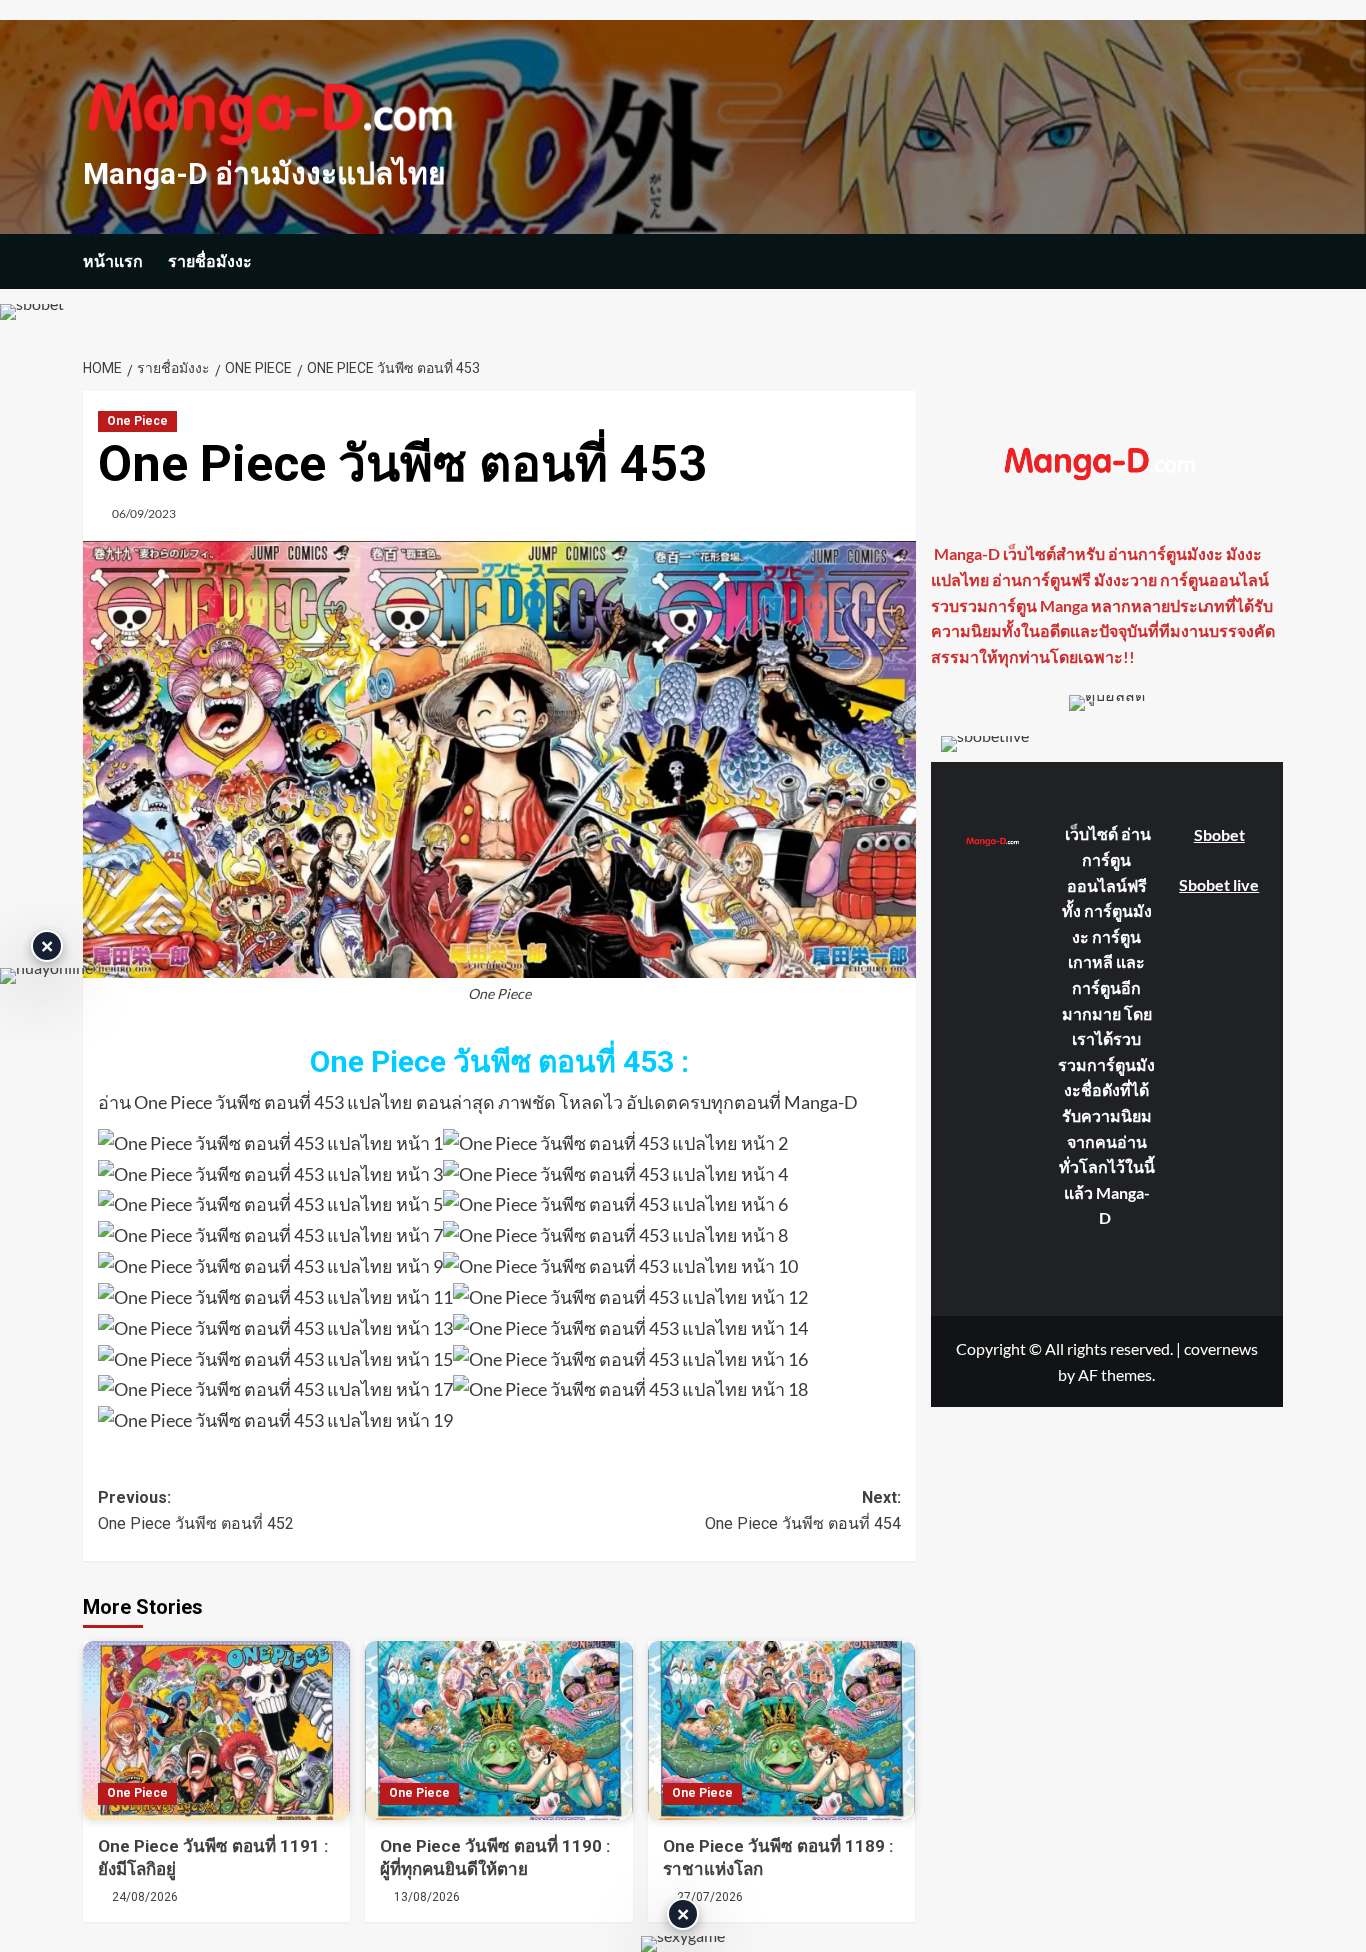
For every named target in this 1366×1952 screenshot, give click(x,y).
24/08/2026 (145, 1897)
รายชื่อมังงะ (210, 261)
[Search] (1270, 261)
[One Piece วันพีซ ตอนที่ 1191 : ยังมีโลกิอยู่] (216, 1730)
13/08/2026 (427, 1897)
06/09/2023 (144, 513)
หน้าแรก (113, 261)
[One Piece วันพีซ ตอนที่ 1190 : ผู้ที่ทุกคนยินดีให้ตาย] (498, 1730)
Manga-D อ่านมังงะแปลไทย (264, 173)
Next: (802, 1510)
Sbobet (1219, 834)
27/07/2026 (710, 1897)
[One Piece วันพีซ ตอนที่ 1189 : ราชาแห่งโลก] (781, 1730)
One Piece (137, 421)
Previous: (196, 1510)
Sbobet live (1219, 884)
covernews (1221, 1348)
